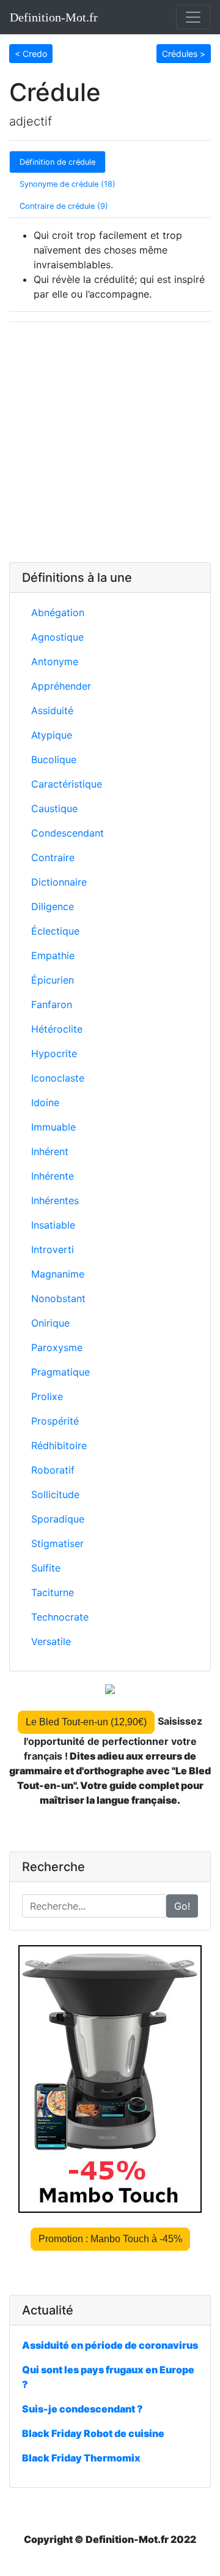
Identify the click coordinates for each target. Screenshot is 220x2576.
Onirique (50, 1323)
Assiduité (52, 710)
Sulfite (46, 1568)
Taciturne (53, 1592)
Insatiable (53, 1225)
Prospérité (55, 1421)
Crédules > (184, 54)
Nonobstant (58, 1298)
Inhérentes (55, 1200)
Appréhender (61, 686)
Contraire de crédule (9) (64, 206)
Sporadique (58, 1519)
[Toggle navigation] (193, 17)
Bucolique (54, 759)
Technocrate (60, 1617)
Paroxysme (57, 1347)
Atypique (52, 735)
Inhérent (50, 1151)
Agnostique (57, 637)
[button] (31, 53)
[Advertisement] (110, 442)
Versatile (51, 1641)
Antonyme (55, 661)
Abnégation (58, 612)
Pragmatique (61, 1372)
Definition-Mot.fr (54, 17)
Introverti (53, 1249)
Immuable (53, 1127)
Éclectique (55, 931)
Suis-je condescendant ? (82, 2409)
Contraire (53, 857)
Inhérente (53, 1176)
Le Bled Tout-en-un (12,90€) (86, 1722)
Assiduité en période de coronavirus (110, 2345)
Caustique (54, 808)
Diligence (53, 906)
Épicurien (53, 980)
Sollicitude (55, 1494)
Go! (182, 1906)
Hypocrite (54, 1053)
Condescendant (68, 833)
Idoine (45, 1102)
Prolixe (47, 1396)
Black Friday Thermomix (81, 2458)
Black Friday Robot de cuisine (93, 2433)
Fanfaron (52, 1004)
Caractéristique (67, 784)
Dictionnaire (59, 882)
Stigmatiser (57, 1543)
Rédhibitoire (59, 1445)
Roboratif (53, 1470)
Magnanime (58, 1274)
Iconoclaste (58, 1078)
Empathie (53, 955)
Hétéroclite (57, 1029)
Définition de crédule (57, 162)
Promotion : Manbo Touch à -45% (110, 2239)
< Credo (31, 54)
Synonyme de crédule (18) (68, 184)
